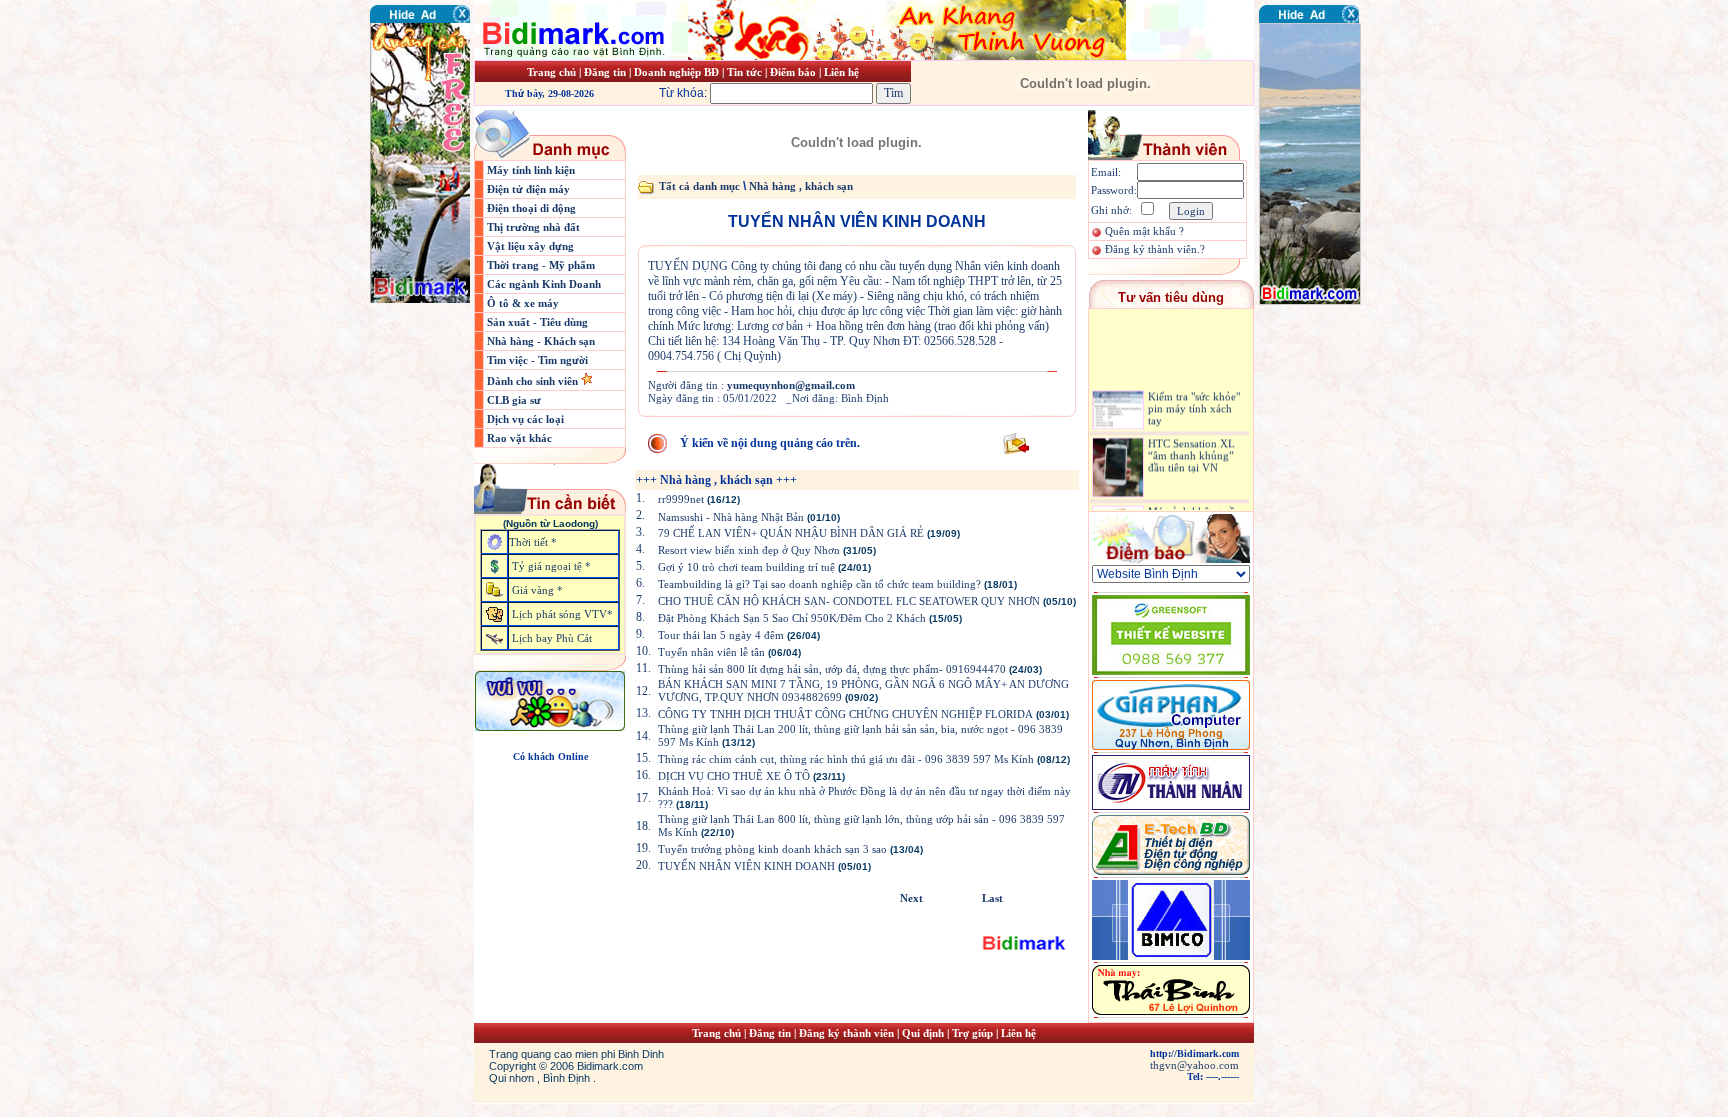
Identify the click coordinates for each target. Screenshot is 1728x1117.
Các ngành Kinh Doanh (544, 284)
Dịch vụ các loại (525, 419)
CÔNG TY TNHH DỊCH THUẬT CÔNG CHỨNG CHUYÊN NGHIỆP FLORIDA (845, 714)
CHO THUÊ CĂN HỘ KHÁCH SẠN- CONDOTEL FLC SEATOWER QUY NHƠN (849, 601)
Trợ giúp (974, 1033)
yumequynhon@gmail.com (791, 385)
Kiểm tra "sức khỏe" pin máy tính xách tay (1194, 399)
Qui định (923, 1033)
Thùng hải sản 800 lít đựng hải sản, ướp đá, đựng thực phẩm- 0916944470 (832, 669)
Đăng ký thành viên (846, 1033)
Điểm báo (793, 72)
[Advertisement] (1319, 425)
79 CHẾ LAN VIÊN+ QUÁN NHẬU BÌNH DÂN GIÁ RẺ (791, 533)
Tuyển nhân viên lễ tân (711, 652)
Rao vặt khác (519, 438)
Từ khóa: (684, 93)
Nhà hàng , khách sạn (801, 186)
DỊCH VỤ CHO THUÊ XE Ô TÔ (734, 776)
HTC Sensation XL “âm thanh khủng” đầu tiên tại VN (1191, 445)
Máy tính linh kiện (531, 170)
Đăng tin (605, 72)
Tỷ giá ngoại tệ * (551, 566)
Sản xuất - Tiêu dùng (537, 322)
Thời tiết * (533, 542)
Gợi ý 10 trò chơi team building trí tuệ (746, 567)
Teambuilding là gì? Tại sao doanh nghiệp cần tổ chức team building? (819, 584)
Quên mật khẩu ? (1144, 231)
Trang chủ (551, 72)
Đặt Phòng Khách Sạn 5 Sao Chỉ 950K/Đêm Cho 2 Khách (792, 618)
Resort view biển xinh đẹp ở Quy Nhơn (749, 550)
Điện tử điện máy (528, 189)
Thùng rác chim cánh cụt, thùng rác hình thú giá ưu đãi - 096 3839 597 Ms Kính (846, 759)
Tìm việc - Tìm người (537, 360)
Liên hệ (841, 72)
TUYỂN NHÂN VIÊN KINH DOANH (746, 866)
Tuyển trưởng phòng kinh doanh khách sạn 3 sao (772, 849)
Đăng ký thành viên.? (1155, 249)
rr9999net (681, 499)
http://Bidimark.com (1194, 1053)
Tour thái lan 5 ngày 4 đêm (721, 635)
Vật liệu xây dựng (530, 246)
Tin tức (746, 72)
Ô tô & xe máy (523, 303)
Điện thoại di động (531, 208)
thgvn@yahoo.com (1194, 1065)
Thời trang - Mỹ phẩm (541, 265)
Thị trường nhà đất (533, 227)
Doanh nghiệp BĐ (678, 72)
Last (992, 898)
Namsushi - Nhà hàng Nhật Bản (732, 517)
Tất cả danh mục (699, 186)
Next (911, 898)
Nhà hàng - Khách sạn (541, 341)
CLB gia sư (514, 400)
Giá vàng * (537, 590)
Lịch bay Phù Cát (552, 638)
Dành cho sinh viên (534, 381)
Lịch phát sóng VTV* (562, 614)
